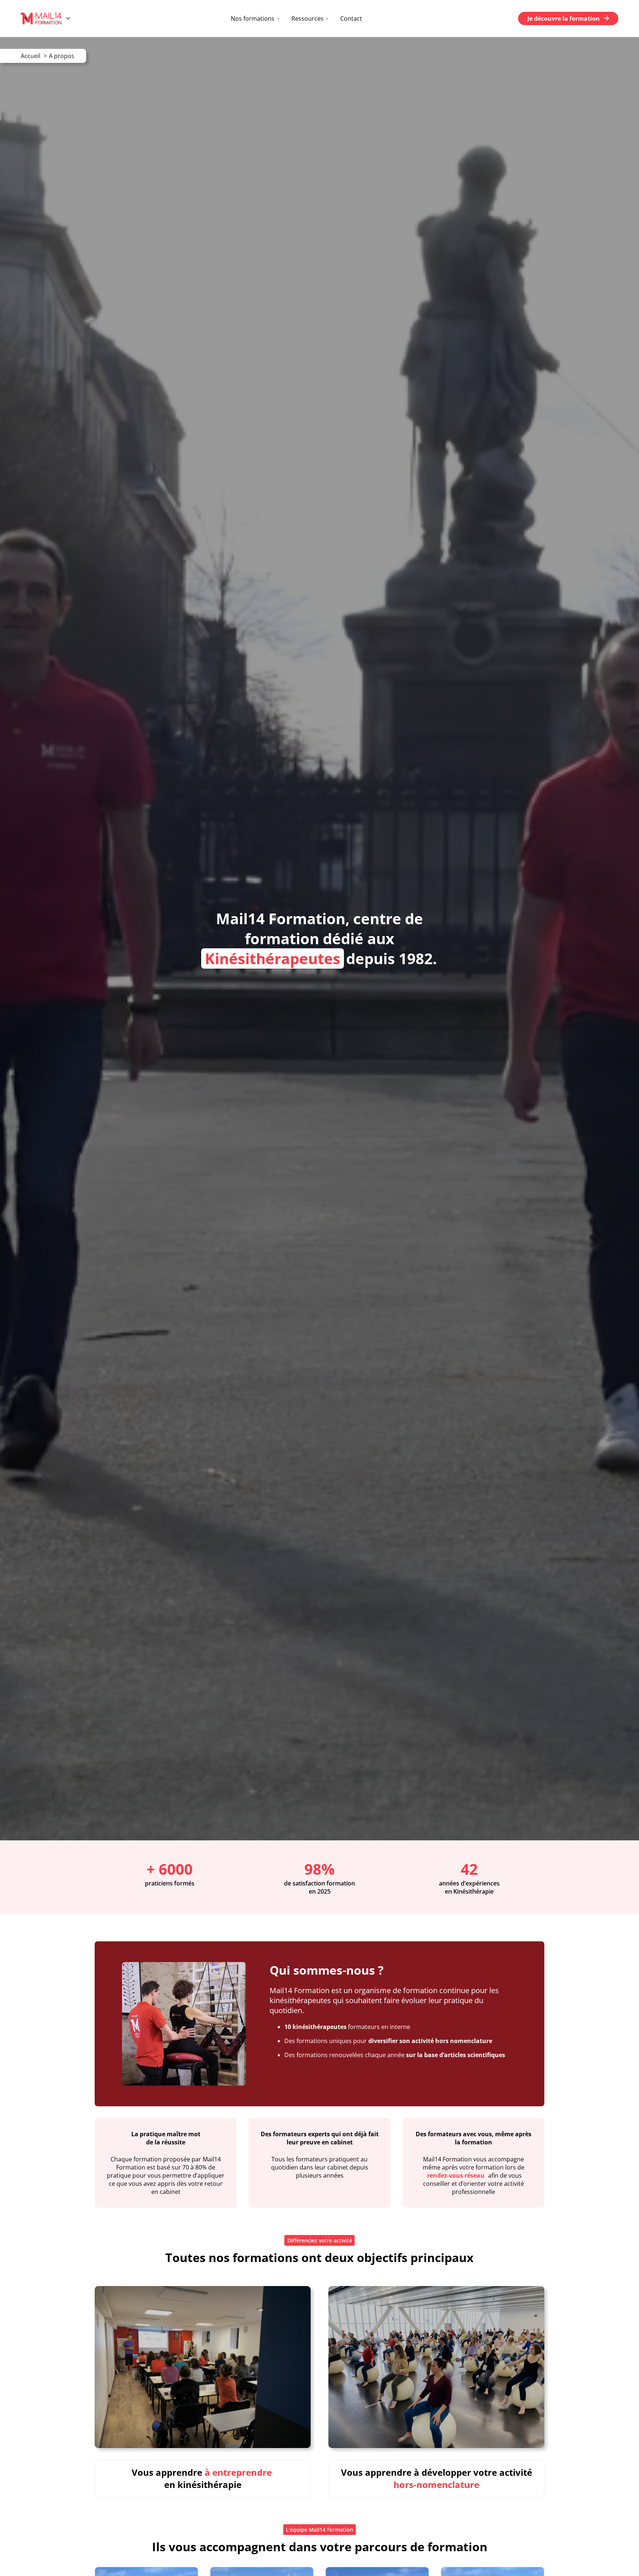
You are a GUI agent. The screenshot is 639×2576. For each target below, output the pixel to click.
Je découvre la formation (564, 18)
